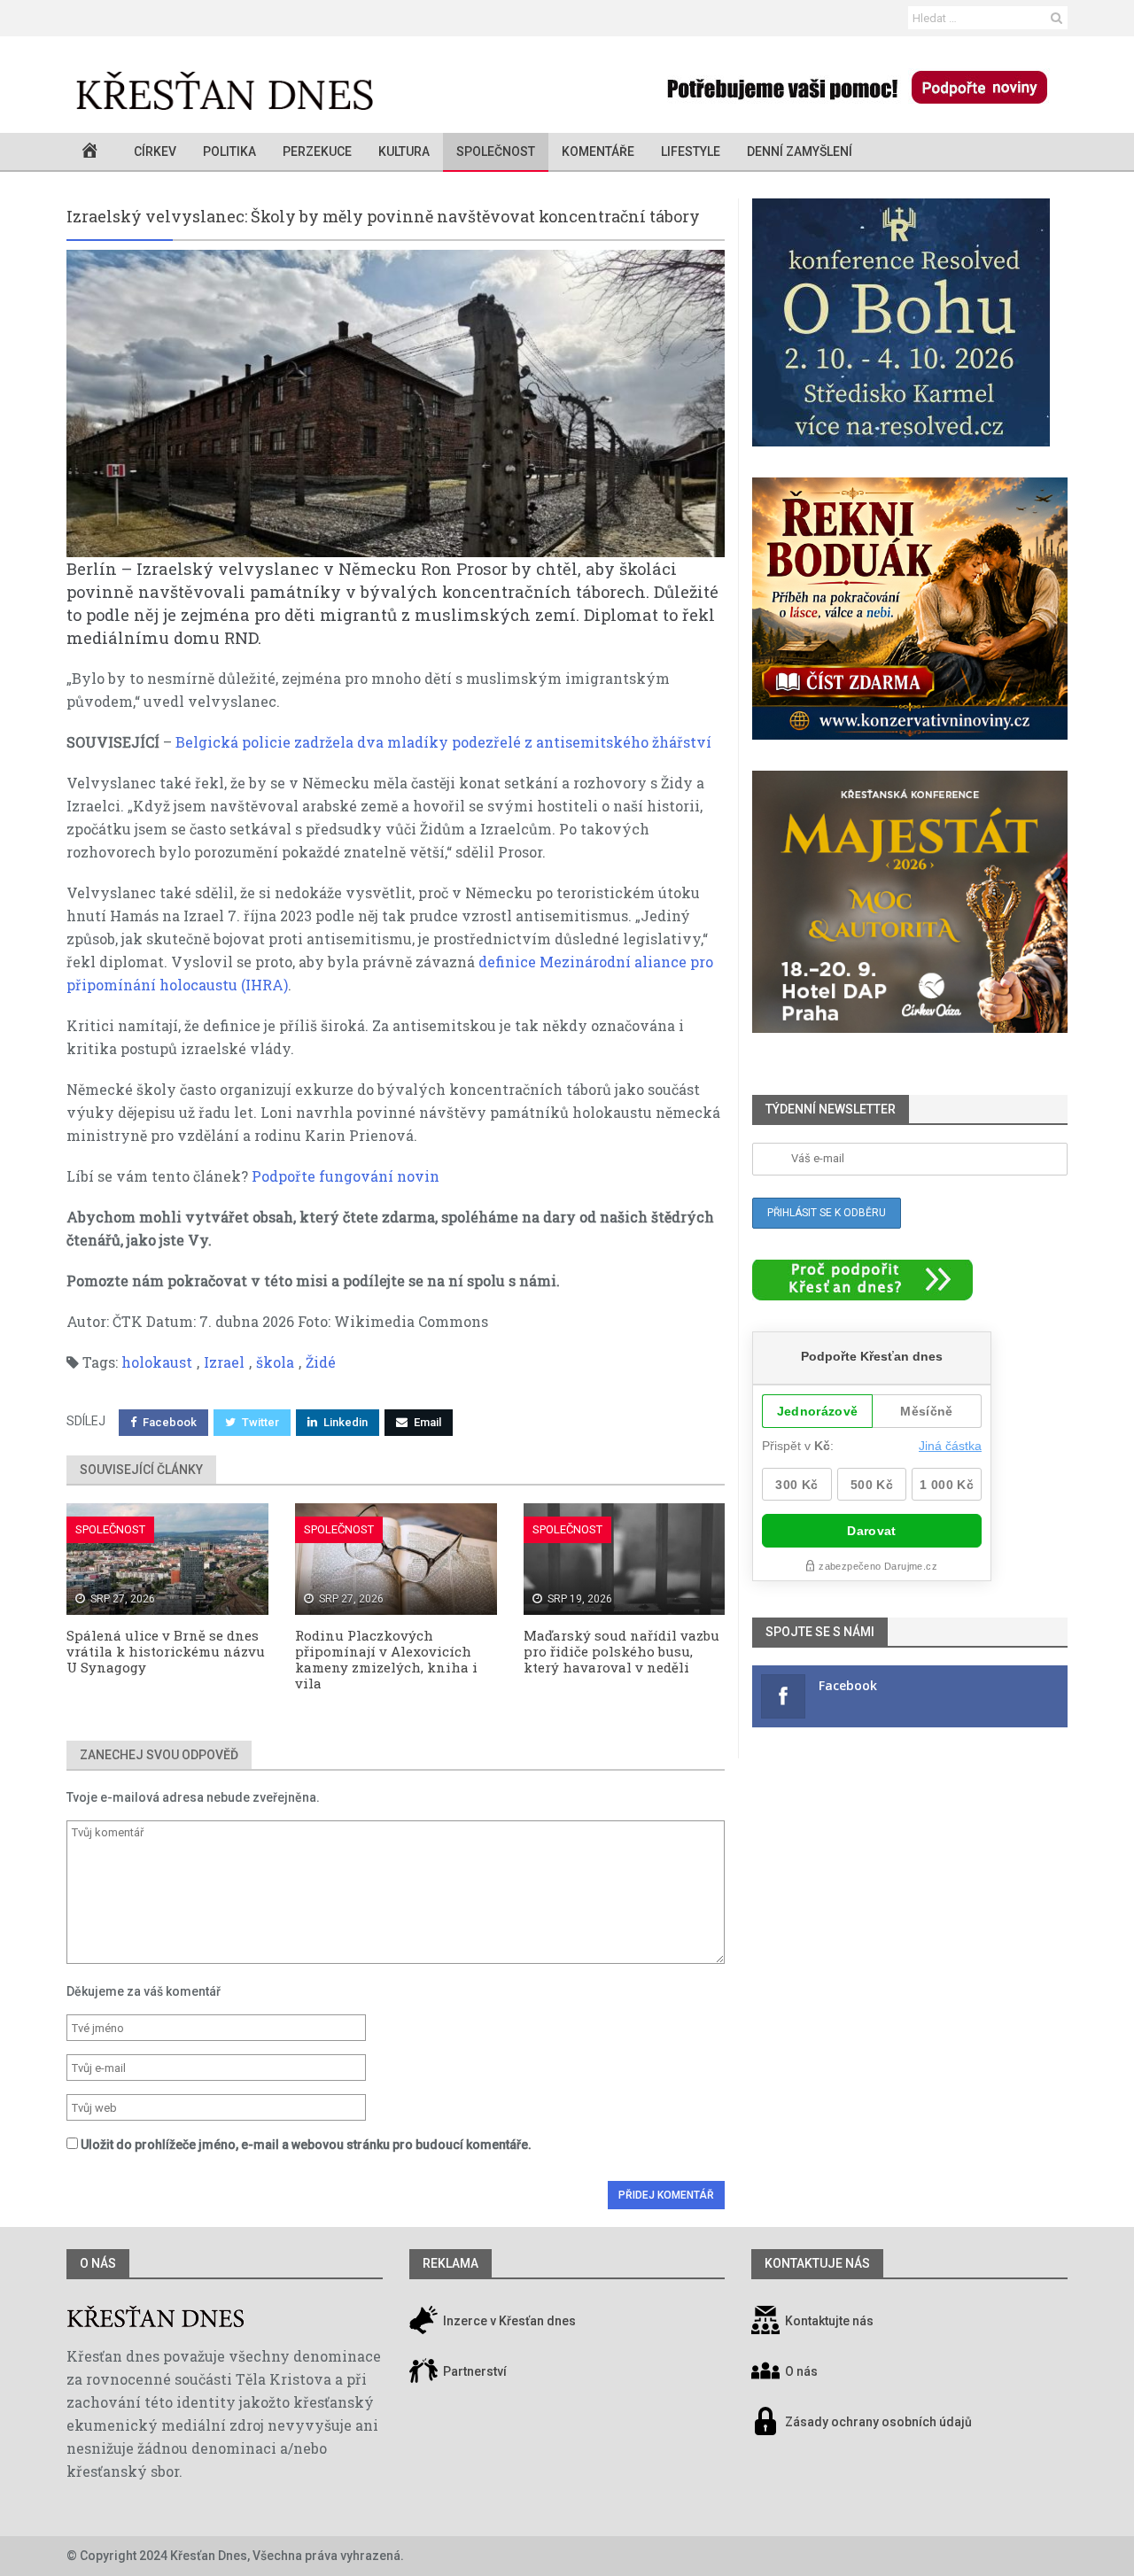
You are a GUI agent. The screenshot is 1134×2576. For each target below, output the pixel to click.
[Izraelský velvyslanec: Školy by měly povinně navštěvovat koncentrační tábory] (396, 403)
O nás (98, 2263)
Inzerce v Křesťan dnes (508, 2322)
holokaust (157, 1362)
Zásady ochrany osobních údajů (878, 2423)
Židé (321, 1362)
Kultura (404, 151)
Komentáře (598, 151)
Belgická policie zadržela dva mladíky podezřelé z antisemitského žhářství (443, 742)
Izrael (224, 1362)
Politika (229, 151)
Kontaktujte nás (829, 2322)
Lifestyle (691, 151)
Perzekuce (317, 151)
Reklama (450, 2263)
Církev (155, 151)
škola (275, 1362)
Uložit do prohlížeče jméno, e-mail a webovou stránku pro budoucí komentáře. (306, 2145)
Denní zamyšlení (800, 151)
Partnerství (474, 2372)
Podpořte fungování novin (346, 1176)
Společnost (496, 151)
